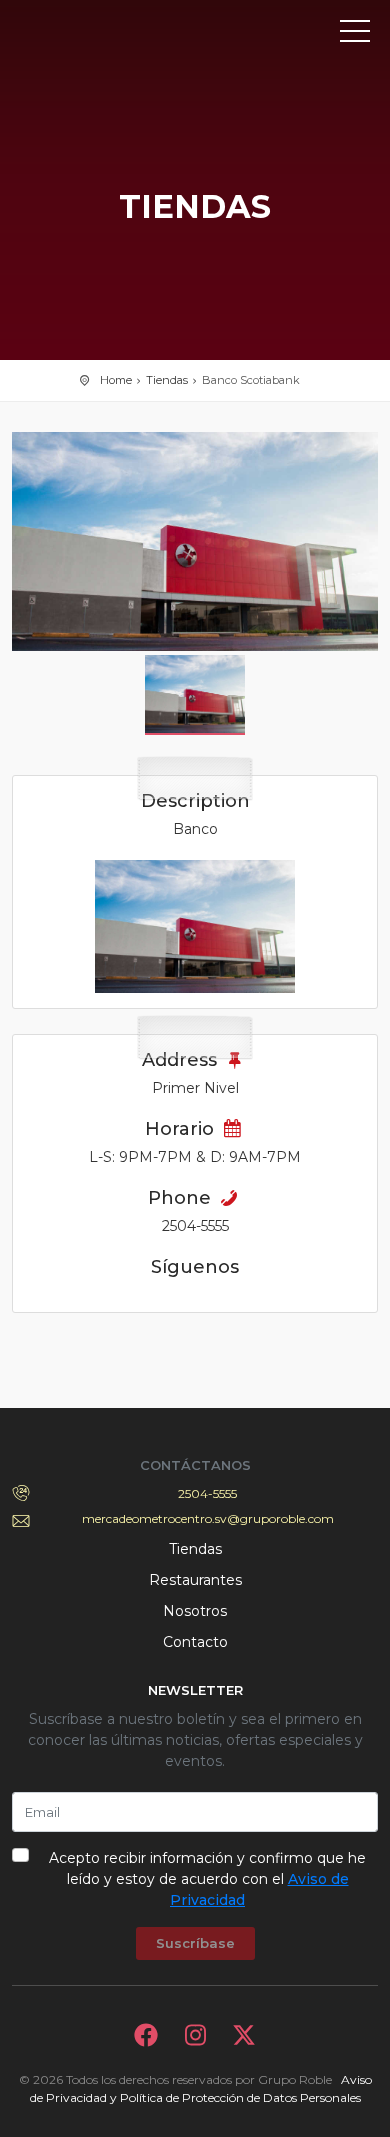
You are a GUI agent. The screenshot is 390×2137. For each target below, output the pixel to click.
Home (116, 380)
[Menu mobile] (355, 35)
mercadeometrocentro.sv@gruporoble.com (208, 1518)
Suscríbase (195, 1943)
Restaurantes (195, 1580)
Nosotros (195, 1611)
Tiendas (167, 380)
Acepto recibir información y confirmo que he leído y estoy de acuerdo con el (207, 1879)
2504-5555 (207, 1493)
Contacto (195, 1642)
